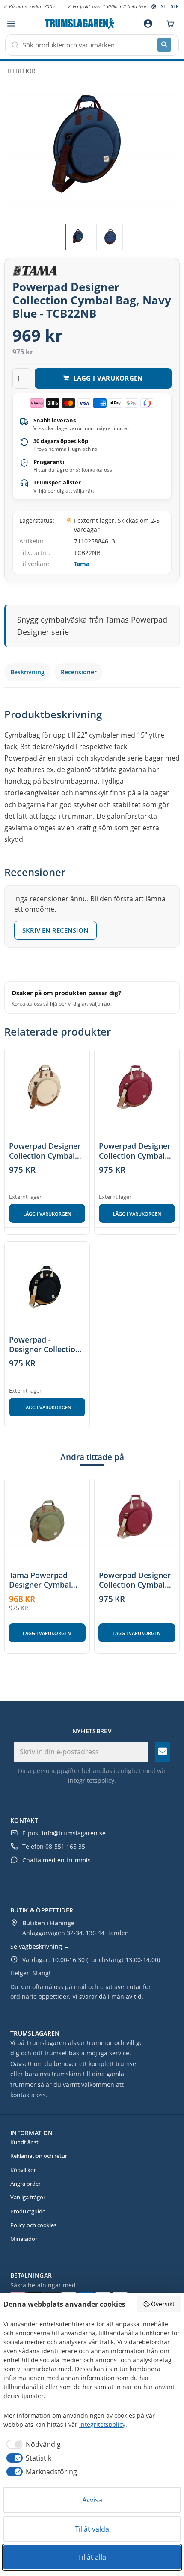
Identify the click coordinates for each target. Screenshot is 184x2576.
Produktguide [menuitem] (28, 2211)
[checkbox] (32, 2444)
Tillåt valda (92, 2529)
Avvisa (92, 2500)
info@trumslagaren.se (74, 1833)
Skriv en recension (55, 930)
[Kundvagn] (168, 24)
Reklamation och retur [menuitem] (39, 2156)
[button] (11, 24)
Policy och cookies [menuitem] (33, 2225)
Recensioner (79, 672)
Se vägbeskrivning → (40, 1946)
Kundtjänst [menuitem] (24, 2142)
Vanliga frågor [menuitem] (28, 2197)
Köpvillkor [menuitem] (23, 2170)
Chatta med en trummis (56, 1860)
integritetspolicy (91, 1781)
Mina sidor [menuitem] (24, 2239)
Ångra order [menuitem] (25, 2184)
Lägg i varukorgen (47, 1214)
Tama (82, 564)
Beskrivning (27, 672)
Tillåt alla (92, 2557)
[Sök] (164, 45)
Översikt (163, 2304)
